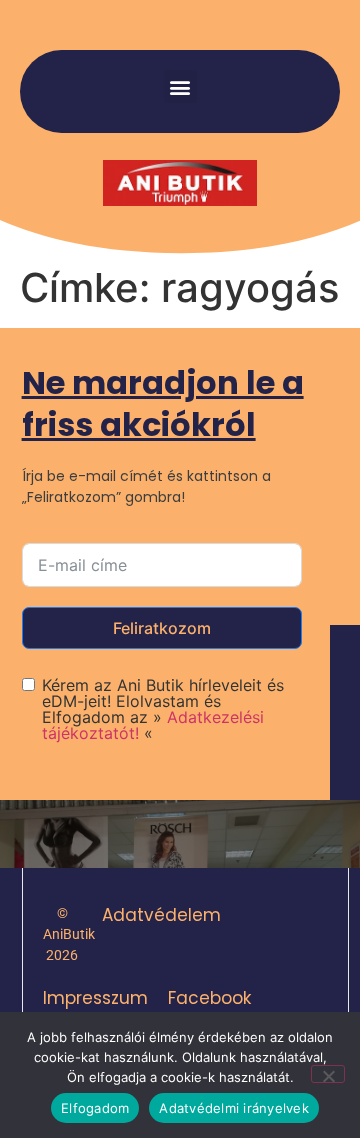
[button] (180, 86)
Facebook (209, 998)
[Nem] (328, 1074)
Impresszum (95, 998)
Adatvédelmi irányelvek (234, 1108)
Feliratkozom (162, 628)
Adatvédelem (161, 915)
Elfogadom (95, 1108)
